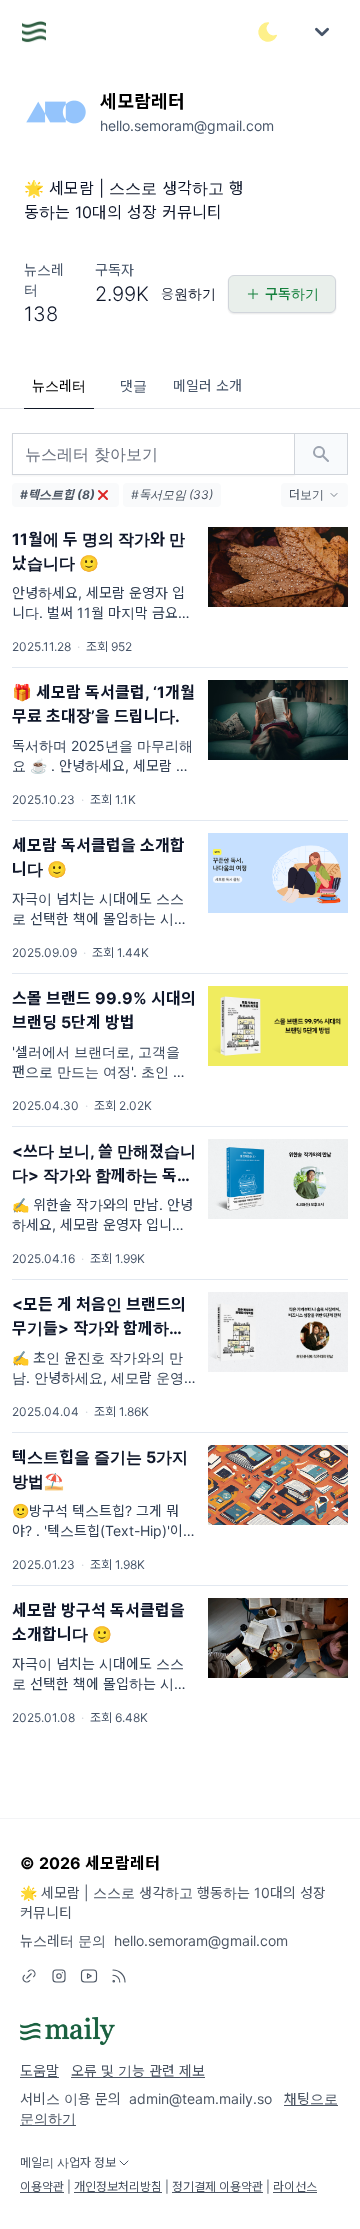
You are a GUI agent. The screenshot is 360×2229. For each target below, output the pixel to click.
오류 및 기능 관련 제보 (138, 2070)
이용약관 (42, 2186)
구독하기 (292, 293)
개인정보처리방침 (118, 2186)
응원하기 (188, 293)
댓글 (133, 385)
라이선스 (295, 2186)
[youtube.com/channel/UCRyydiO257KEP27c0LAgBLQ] (89, 1976)
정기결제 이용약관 (217, 2186)
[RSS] (119, 1976)
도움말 (39, 2070)
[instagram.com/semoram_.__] (59, 1976)
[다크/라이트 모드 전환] (268, 32)
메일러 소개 (207, 385)
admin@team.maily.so (200, 2098)
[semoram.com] (29, 1976)
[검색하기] (321, 454)
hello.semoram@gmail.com (201, 1940)
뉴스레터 (59, 385)
